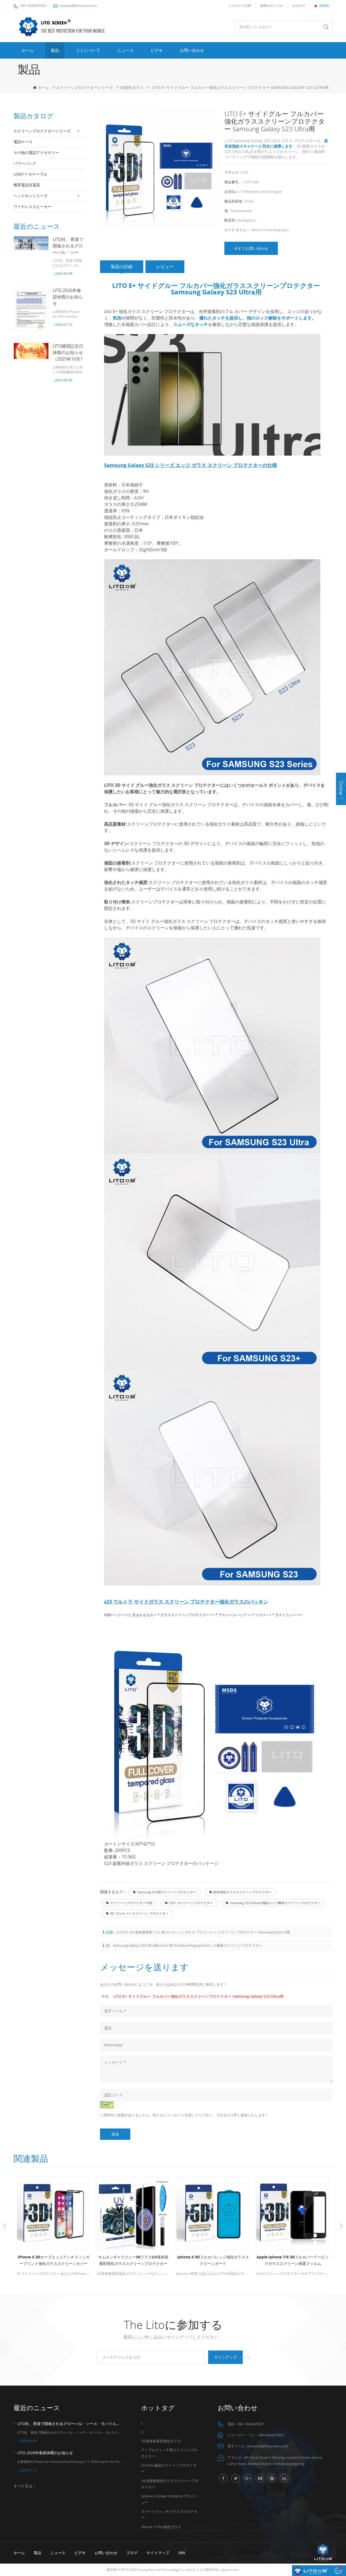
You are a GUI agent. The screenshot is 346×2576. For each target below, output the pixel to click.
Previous (5, 2226)
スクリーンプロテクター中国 (131, 1903)
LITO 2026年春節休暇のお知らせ (68, 297)
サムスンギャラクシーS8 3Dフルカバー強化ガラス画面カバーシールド (298, 2260)
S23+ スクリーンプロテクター (191, 1903)
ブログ (132, 2553)
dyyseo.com (229, 2570)
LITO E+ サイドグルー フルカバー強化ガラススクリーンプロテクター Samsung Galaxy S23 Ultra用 (199, 1996)
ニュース (125, 50)
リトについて (88, 50)
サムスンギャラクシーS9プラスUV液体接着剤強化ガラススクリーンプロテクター (58, 2260)
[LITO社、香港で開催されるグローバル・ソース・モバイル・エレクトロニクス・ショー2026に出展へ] (31, 243)
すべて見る (23, 2486)
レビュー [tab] (165, 267)
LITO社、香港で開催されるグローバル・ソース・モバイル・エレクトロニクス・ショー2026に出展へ (70, 2424)
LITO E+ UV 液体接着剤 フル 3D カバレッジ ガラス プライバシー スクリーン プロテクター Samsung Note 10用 (203, 1932)
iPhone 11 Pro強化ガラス (161, 2527)
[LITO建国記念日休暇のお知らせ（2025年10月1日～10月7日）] (31, 351)
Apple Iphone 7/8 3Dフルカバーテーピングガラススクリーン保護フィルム (218, 2260)
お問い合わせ (192, 50)
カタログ (299, 6)
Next (341, 2226)
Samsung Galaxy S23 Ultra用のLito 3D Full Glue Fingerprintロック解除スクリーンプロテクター (188, 1945)
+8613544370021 (271, 2435)
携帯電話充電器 (27, 185)
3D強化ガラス (131, 87)
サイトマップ (158, 2553)
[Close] (341, 808)
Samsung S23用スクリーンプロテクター (167, 1892)
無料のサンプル (272, 6)
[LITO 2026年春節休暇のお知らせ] (31, 309)
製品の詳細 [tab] (122, 267)
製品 (55, 50)
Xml (182, 2553)
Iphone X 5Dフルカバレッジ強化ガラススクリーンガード (138, 2260)
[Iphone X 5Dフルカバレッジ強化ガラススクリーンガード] (138, 2213)
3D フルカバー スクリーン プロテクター (139, 1913)
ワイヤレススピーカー (32, 206)
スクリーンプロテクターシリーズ (84, 87)
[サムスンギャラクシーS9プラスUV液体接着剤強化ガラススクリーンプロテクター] (59, 2213)
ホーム (28, 50)
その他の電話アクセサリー (36, 152)
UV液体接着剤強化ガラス (161, 2441)
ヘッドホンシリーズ (31, 196)
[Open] (341, 789)
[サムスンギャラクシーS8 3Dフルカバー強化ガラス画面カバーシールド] (298, 2213)
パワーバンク (25, 163)
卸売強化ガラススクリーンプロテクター (242, 1892)
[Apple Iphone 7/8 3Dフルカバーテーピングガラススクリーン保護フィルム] (218, 2213)
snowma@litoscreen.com (78, 6)
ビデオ (157, 50)
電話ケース (23, 142)
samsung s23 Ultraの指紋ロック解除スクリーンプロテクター (275, 1903)
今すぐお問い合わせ (251, 248)
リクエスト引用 (240, 6)
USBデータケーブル (30, 174)
